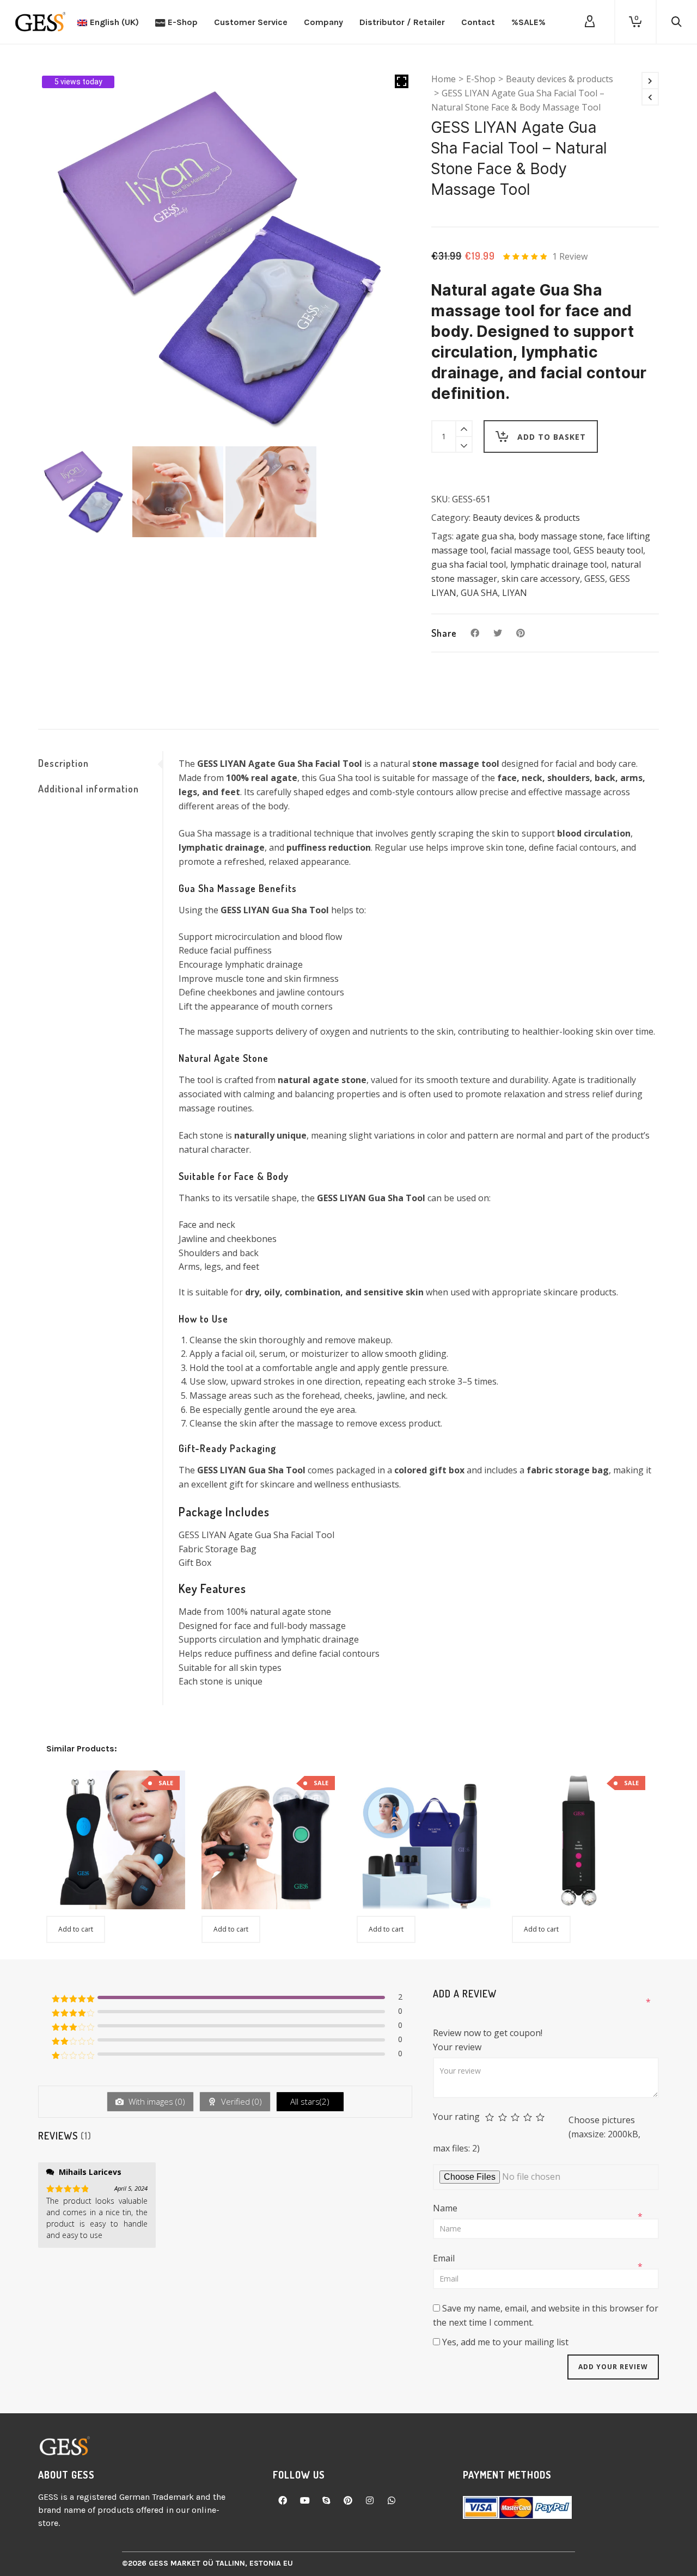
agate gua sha (485, 536)
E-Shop (481, 79)
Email (445, 2258)
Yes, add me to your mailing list (504, 2342)
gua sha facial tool (469, 564)
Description (63, 763)
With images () (156, 2101)
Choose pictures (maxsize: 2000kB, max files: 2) (537, 2134)
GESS (595, 579)
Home (444, 79)
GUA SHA (479, 593)
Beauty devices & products (560, 79)
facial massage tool (530, 550)
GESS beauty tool (608, 550)
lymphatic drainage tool (558, 564)
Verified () (240, 2101)
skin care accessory (541, 579)
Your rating (456, 2117)
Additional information (88, 789)
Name (446, 2208)
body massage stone (561, 536)
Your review (458, 2047)
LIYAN (515, 593)
